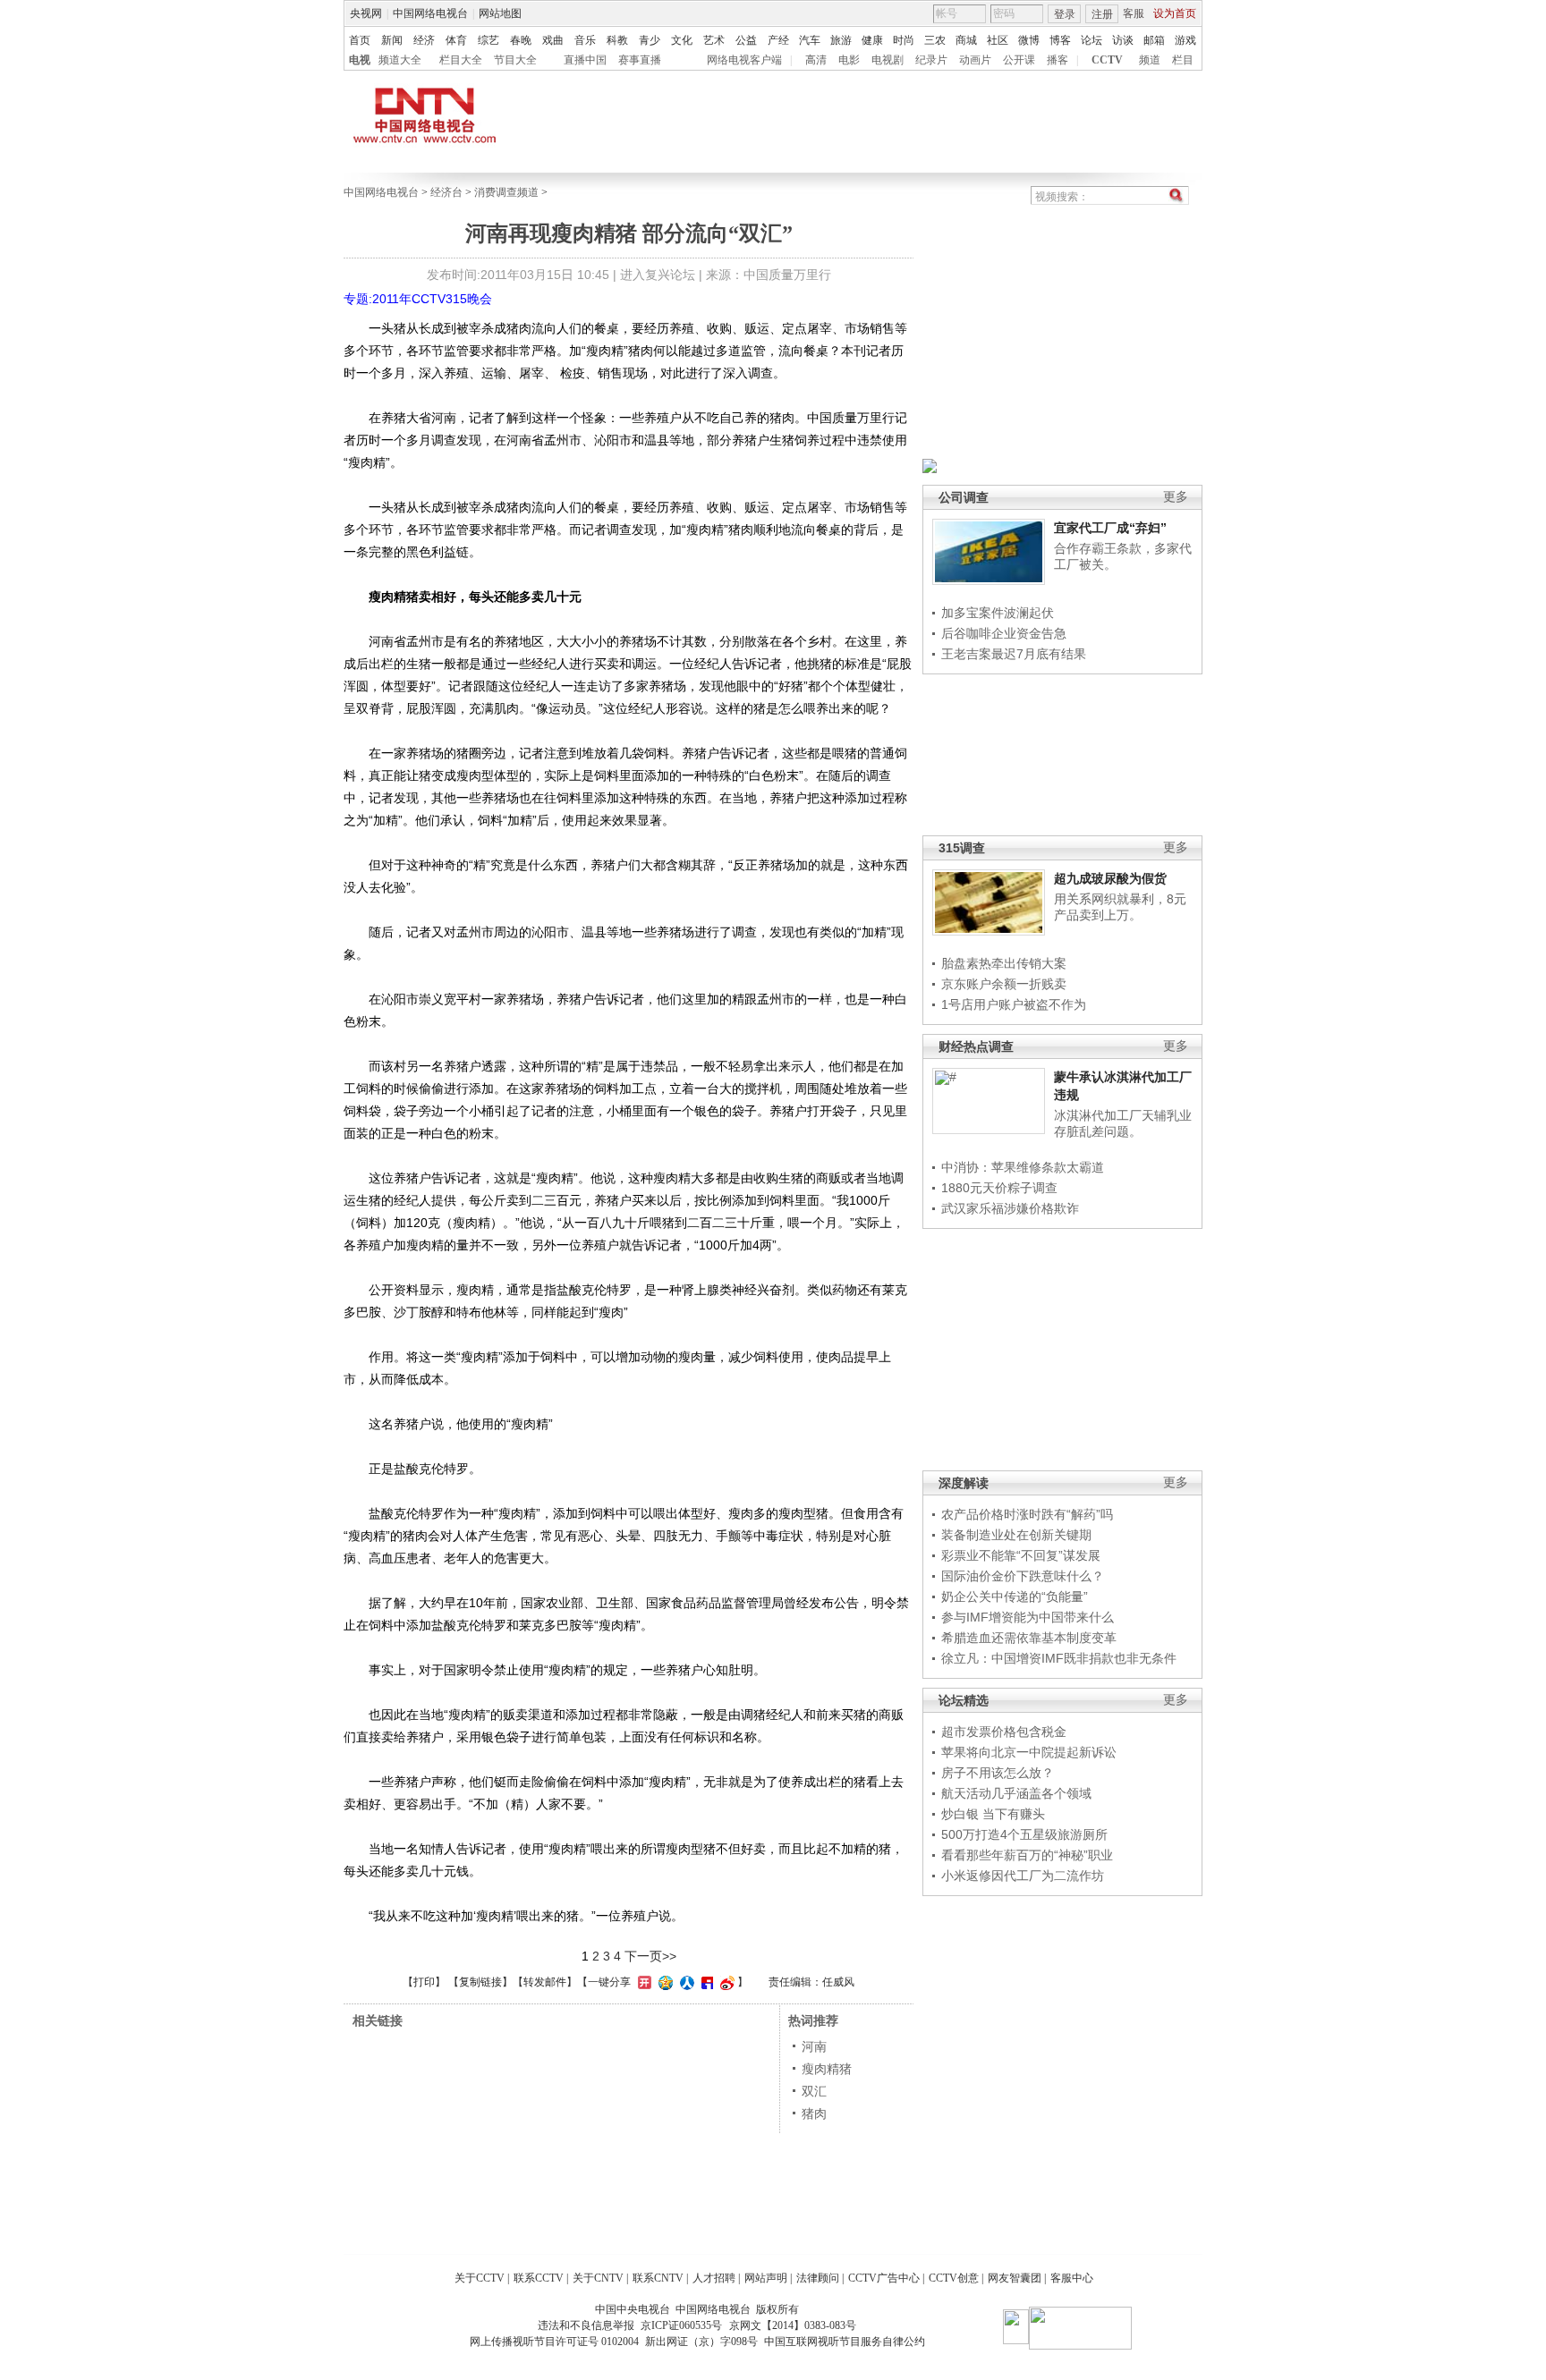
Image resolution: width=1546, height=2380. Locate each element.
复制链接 (480, 1982)
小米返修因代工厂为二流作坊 (1023, 1876)
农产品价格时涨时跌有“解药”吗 (1027, 1514)
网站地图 (500, 13)
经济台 (446, 192)
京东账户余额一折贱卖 (1004, 984)
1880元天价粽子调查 (999, 1188)
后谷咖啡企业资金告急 (1004, 633)
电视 (360, 60)
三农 (935, 40)
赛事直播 (640, 60)
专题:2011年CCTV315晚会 (418, 299)
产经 (778, 40)
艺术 (714, 40)
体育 (456, 40)
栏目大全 (461, 60)
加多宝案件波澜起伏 (998, 613)
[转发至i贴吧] (705, 1982)
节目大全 (515, 60)
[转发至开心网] (642, 1982)
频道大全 (400, 60)
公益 (746, 40)
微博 (1029, 40)
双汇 (814, 2091)
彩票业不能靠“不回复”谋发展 (1021, 1555)
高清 (816, 60)
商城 (966, 40)
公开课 (1019, 60)
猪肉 (814, 2113)
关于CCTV (480, 2278)
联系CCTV (539, 2278)
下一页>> (650, 1956)
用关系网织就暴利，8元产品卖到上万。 (1120, 907)
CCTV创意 (954, 2278)
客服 (1134, 13)
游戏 (1185, 40)
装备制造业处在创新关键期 (1016, 1535)
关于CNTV (598, 2278)
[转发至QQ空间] (663, 1982)
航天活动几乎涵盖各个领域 (1016, 1793)
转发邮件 (545, 1982)
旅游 (841, 40)
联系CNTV (658, 2278)
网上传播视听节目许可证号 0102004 (554, 2342)
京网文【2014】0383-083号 (793, 2325)
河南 (814, 2046)
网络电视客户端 (744, 60)
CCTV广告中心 (884, 2278)
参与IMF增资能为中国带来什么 (1028, 1617)
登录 (1065, 14)
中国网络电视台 (430, 13)
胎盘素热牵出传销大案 (1004, 963)
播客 (1058, 60)
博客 (1060, 40)
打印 (424, 1982)
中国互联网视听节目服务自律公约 (845, 2342)
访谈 (1123, 40)
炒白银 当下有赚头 (993, 1814)
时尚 (904, 40)
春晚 (521, 40)
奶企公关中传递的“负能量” (1015, 1597)
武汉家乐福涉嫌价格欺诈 (1010, 1208)
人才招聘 (714, 2278)
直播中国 (585, 60)
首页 (360, 40)
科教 (617, 40)
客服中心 (1072, 2278)
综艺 (488, 40)
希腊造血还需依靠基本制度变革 (1029, 1638)
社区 (998, 40)
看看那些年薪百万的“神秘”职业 (1027, 1855)
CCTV (1107, 60)
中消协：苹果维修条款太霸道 (1023, 1167)
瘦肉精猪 (827, 2069)
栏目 (1183, 60)
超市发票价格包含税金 (1004, 1732)
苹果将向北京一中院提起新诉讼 (1029, 1752)
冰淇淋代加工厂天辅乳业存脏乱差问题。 (1123, 1123)
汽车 (810, 40)
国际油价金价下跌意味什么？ (1023, 1576)
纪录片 (931, 60)
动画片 (975, 60)
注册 (1102, 14)
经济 (424, 40)
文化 (682, 40)
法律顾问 (818, 2278)
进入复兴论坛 (658, 275)
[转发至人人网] (685, 1982)
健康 (872, 40)
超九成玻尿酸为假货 (1110, 878)
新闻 (392, 40)
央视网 (366, 13)
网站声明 (766, 2278)
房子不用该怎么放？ (998, 1773)
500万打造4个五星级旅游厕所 (1024, 1834)
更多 (1176, 497)
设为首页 (1175, 13)
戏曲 (553, 40)
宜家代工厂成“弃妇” (1110, 528)
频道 (1150, 60)
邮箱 (1154, 40)
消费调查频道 (506, 192)
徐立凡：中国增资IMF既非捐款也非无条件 (1059, 1658)
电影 (849, 60)
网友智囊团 (1015, 2278)
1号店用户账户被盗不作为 (1014, 1004)
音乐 (585, 40)
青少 (650, 40)
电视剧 (888, 60)
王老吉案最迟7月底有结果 (1014, 654)
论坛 (1092, 40)
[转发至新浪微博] (725, 1982)
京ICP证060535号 (681, 2325)
